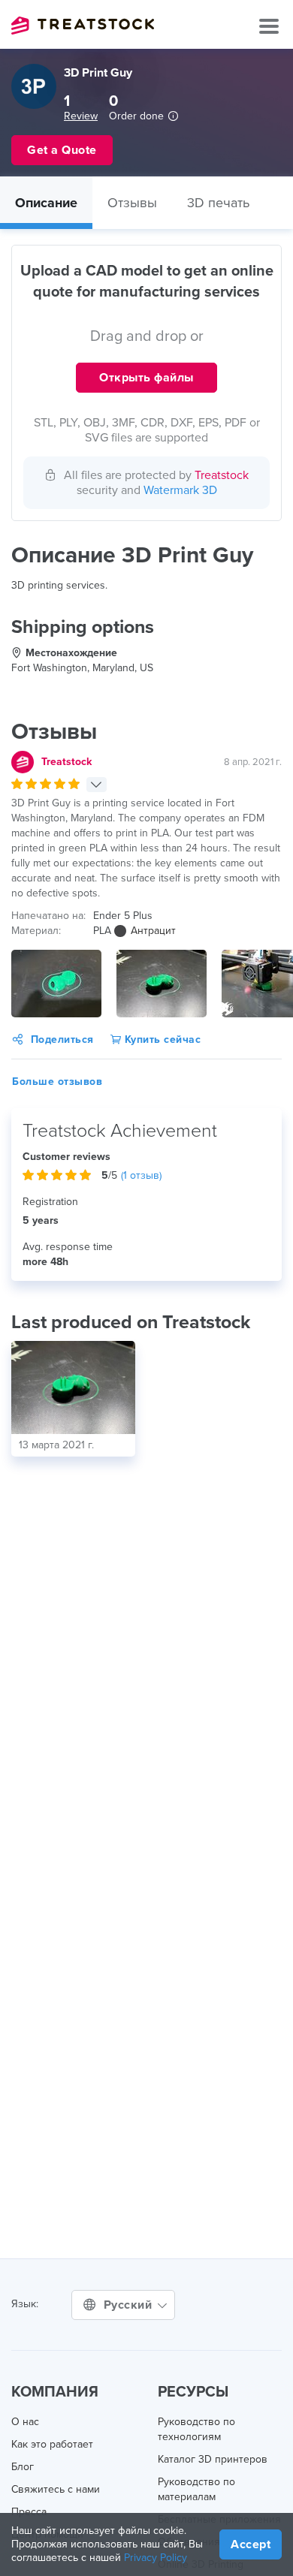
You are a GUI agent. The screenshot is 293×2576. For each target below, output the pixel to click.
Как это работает (52, 2444)
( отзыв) (141, 1175)
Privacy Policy (156, 2558)
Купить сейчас (161, 1039)
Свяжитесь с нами (56, 2489)
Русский (130, 2305)
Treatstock (83, 26)
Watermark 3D (180, 490)
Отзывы (132, 203)
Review (81, 116)
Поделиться (62, 1039)
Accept (251, 2544)
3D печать (218, 203)
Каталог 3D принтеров (213, 2459)
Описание (46, 203)
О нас (25, 2422)
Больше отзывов (57, 1082)
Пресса (29, 2512)
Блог (23, 2467)
